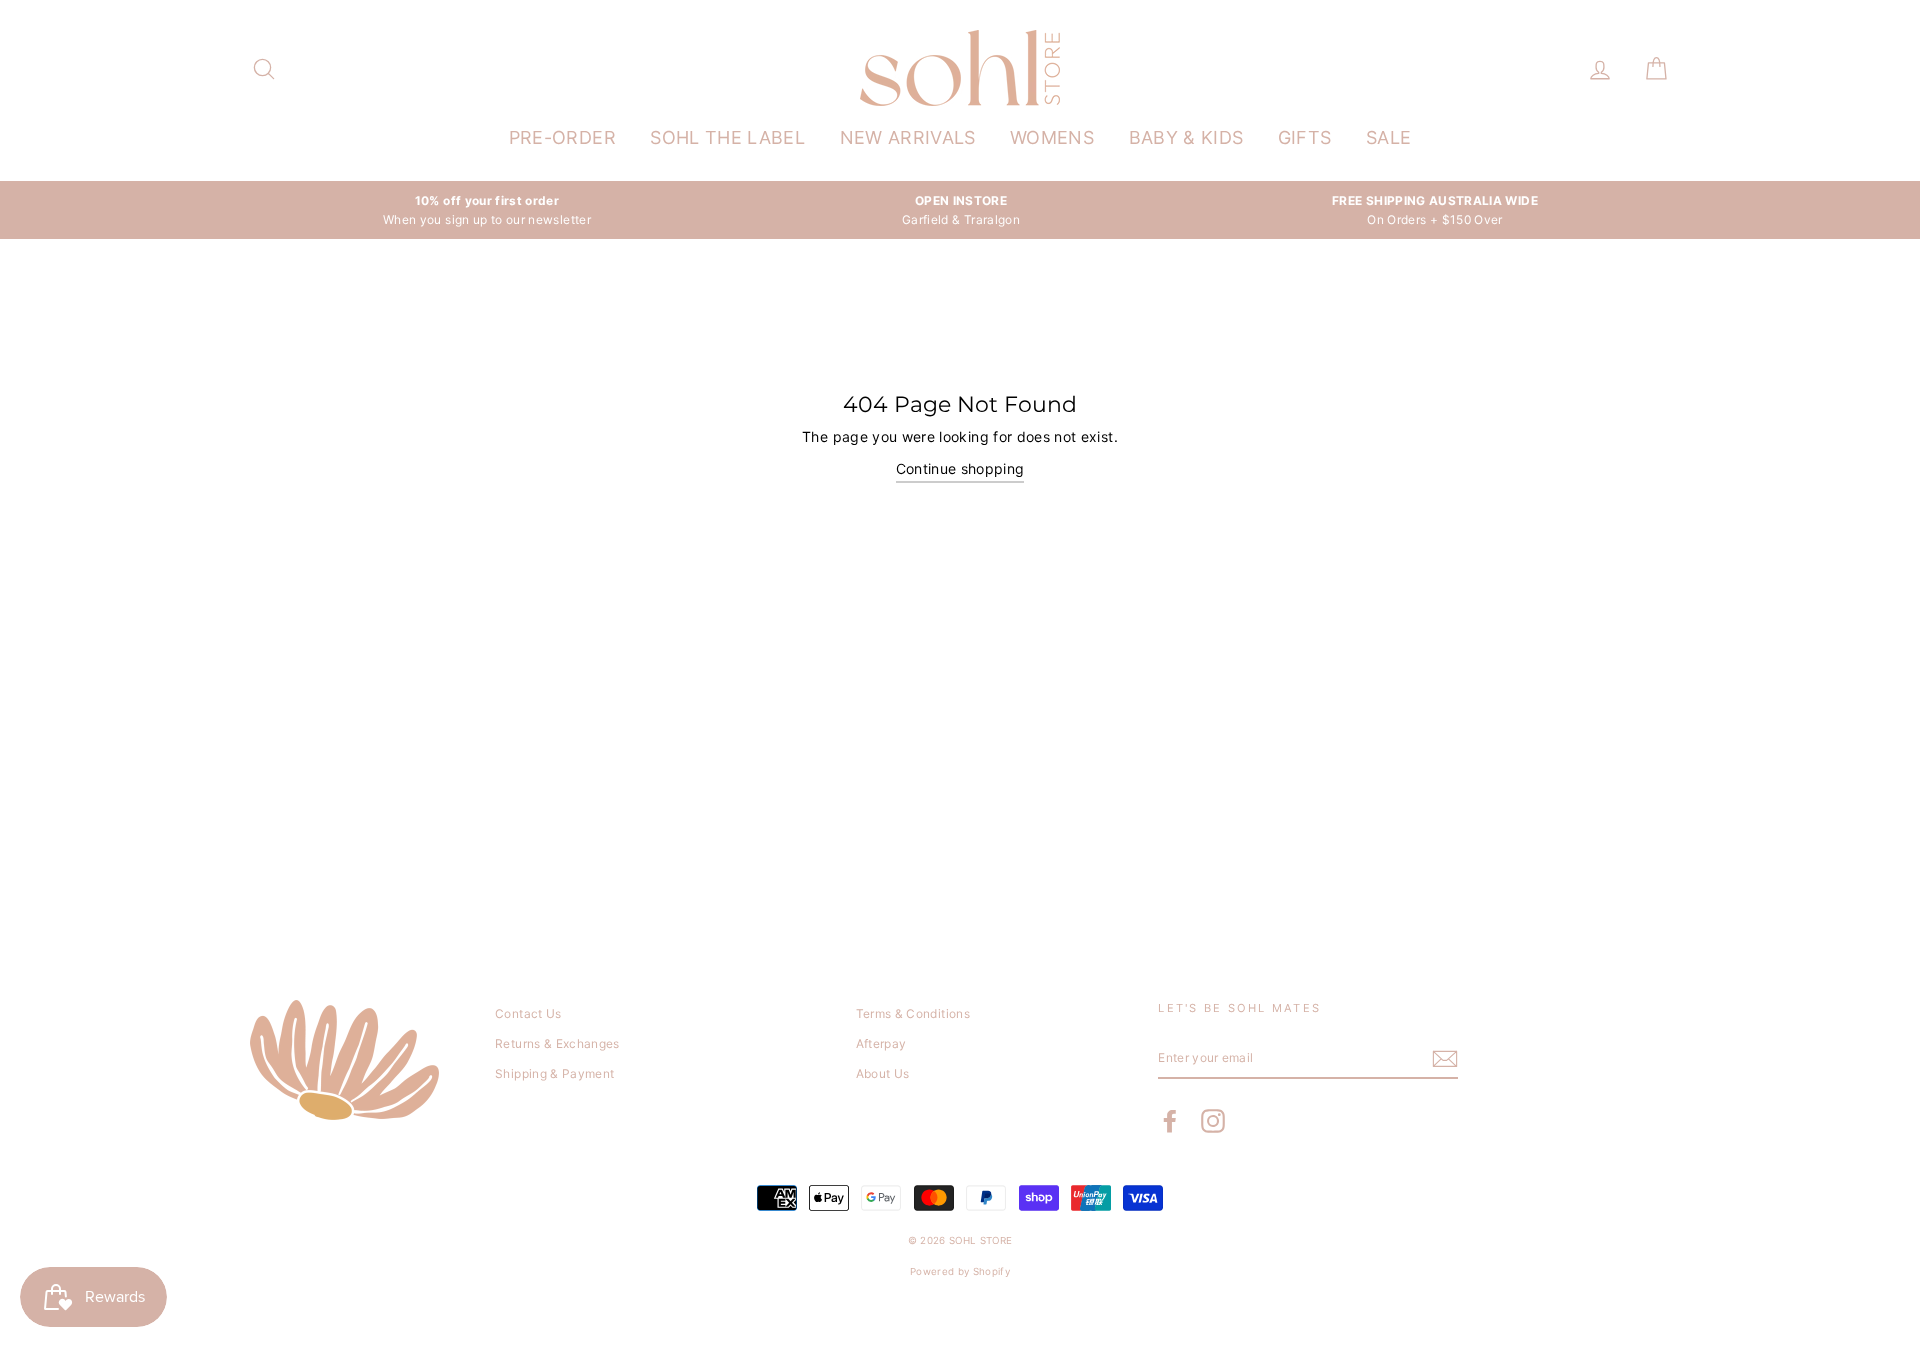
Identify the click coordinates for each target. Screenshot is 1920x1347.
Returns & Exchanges (557, 1043)
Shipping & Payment (554, 1073)
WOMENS (1052, 137)
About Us (883, 1073)
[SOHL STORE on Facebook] (1170, 1121)
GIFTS (1305, 137)
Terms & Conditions (913, 1013)
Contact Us (528, 1013)
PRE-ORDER (562, 137)
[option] (487, 210)
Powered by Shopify (960, 1271)
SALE (1388, 137)
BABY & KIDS (1186, 137)
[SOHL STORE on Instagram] (1213, 1121)
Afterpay (881, 1043)
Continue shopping (960, 468)
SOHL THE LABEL (727, 137)
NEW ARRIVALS (908, 137)
